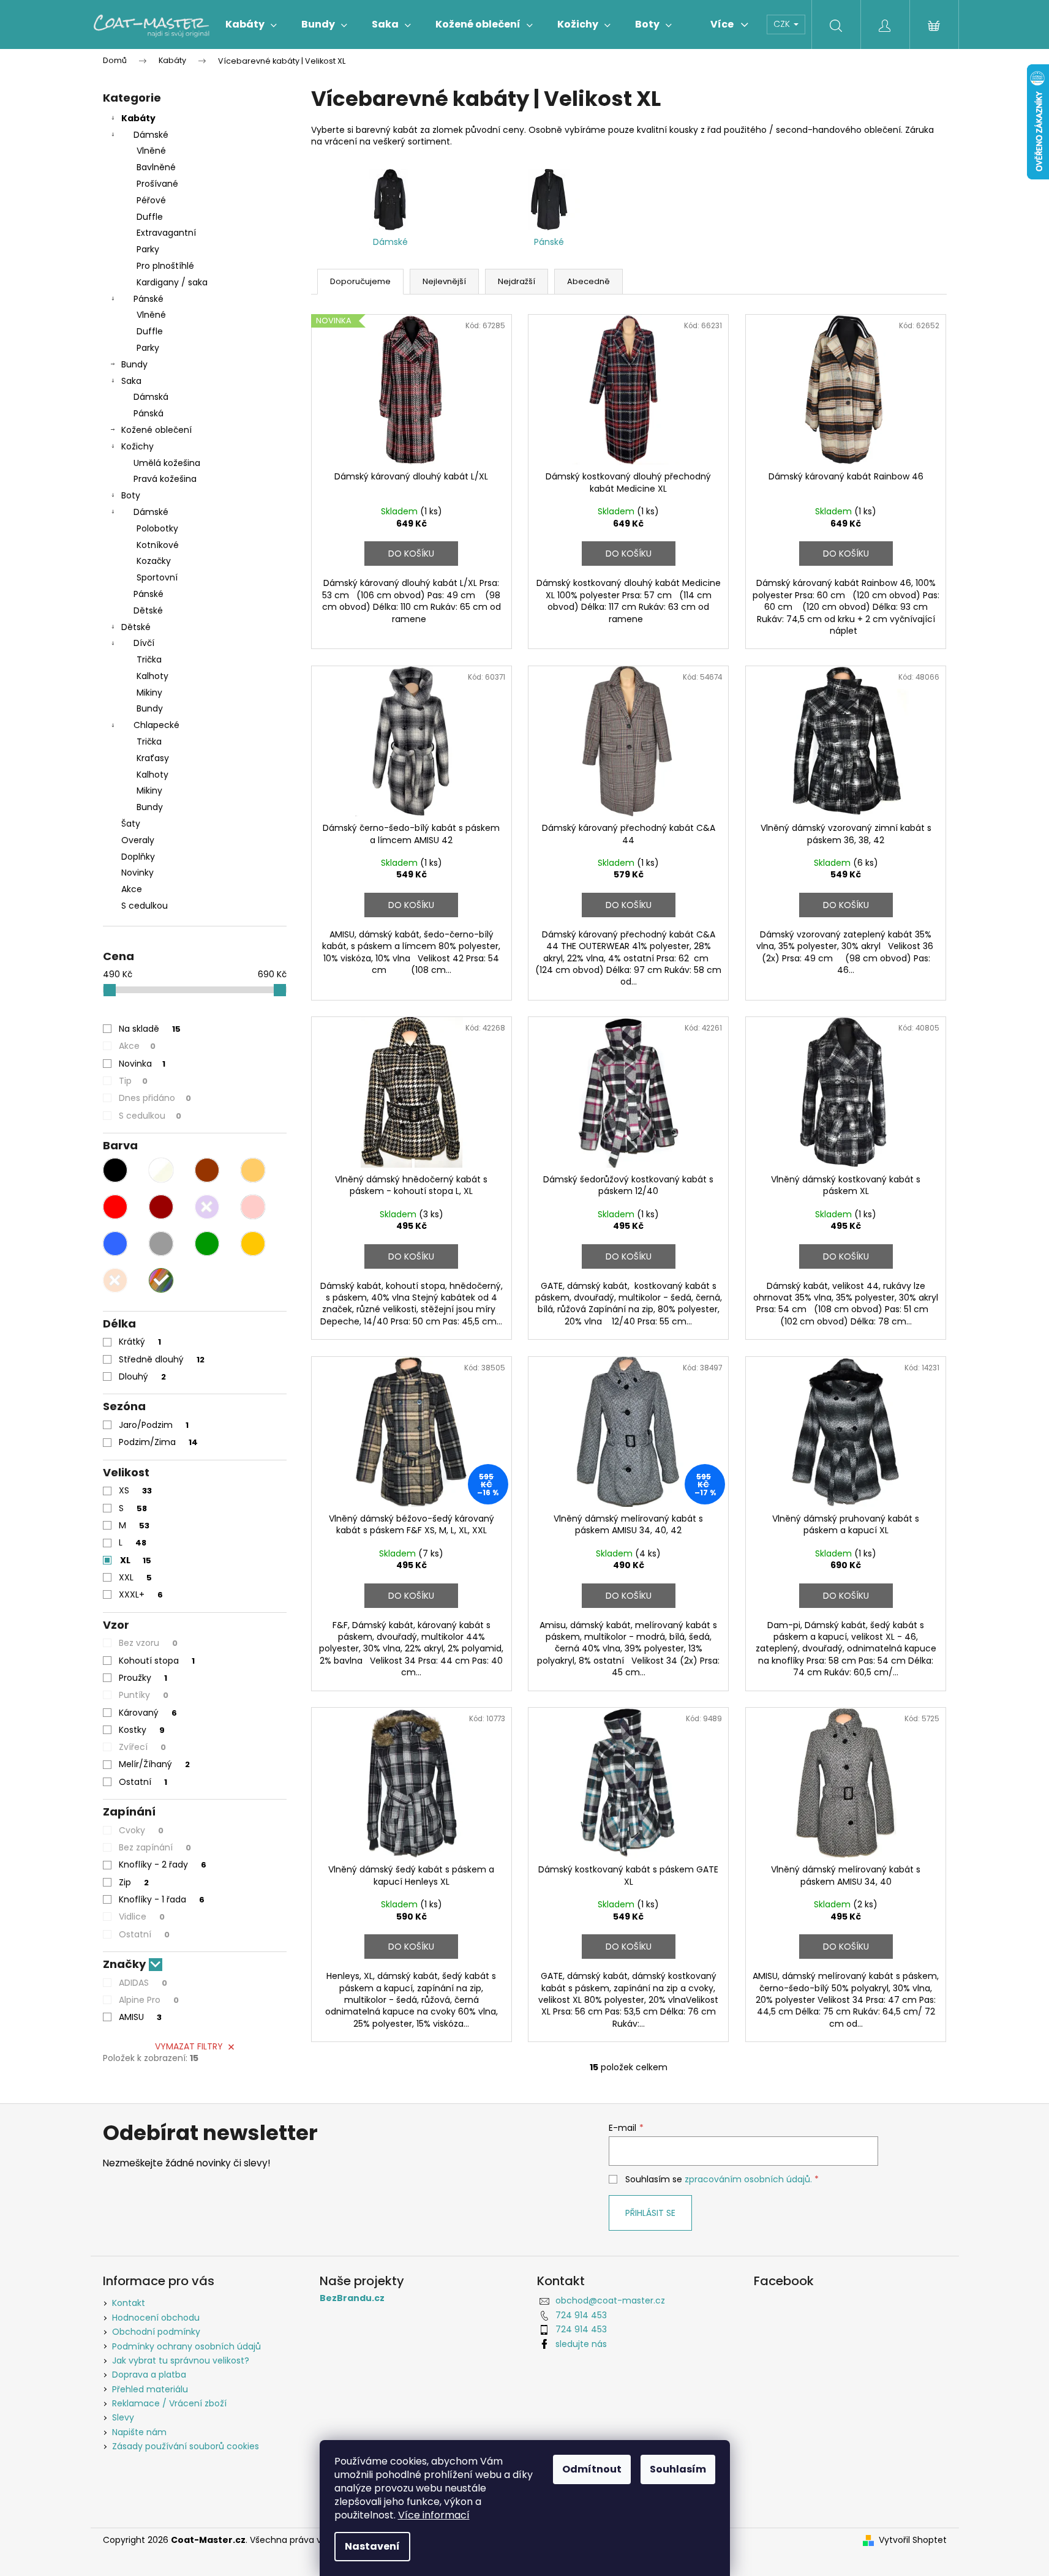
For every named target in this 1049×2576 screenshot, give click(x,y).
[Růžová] (253, 1207)
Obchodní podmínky (156, 2332)
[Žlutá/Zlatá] (253, 1244)
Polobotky (157, 528)
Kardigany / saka (172, 282)
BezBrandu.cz (352, 2298)
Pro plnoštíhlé (165, 266)
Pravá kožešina (165, 479)
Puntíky (144, 1695)
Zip (134, 1882)
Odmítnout (592, 2469)
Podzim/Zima (158, 1442)
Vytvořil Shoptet (913, 2540)
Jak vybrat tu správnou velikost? (181, 2360)
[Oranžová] (115, 1280)
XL (136, 1560)
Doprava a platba (149, 2375)
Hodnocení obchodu (156, 2318)
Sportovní (157, 577)
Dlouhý (142, 1376)
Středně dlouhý (162, 1359)
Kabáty (138, 118)
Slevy (123, 2417)
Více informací (434, 2515)
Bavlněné (156, 167)
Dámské (151, 135)
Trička (149, 659)
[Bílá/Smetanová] (161, 1170)
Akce (132, 889)
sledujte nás (581, 2344)
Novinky (137, 873)
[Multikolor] (161, 1280)
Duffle (150, 217)
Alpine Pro (149, 2000)
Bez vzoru (148, 1643)
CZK (783, 24)
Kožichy (137, 446)
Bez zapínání (155, 1847)
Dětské (148, 610)
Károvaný (148, 1713)
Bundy (134, 364)
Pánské (149, 299)
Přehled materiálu (150, 2389)
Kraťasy (153, 758)
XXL (135, 1577)
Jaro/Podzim (154, 1425)
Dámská (151, 397)
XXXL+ (141, 1594)
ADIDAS (143, 1983)
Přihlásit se (650, 2213)
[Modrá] (115, 1244)
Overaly (138, 840)
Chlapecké (156, 725)
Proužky (143, 1678)
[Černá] (115, 1170)
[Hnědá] (207, 1170)
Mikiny (149, 693)
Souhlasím (678, 2469)
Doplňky (138, 857)
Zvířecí (142, 1747)
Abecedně (588, 281)
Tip (133, 1081)
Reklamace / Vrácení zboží (169, 2403)
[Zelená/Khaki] (207, 1244)
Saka (131, 381)
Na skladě (150, 1029)
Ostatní (143, 1782)
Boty (131, 495)
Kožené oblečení (156, 430)
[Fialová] (207, 1207)
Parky (148, 249)
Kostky (142, 1730)
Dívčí (144, 643)
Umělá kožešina (167, 463)
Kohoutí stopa (157, 1661)
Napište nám (139, 2432)
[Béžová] (253, 1170)
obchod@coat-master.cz (610, 2300)
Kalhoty (152, 676)
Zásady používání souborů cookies (186, 2446)
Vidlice (142, 1917)
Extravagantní (166, 233)
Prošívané (157, 184)
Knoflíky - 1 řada (162, 1899)
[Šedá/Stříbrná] (161, 1244)
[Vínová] (161, 1207)
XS (135, 1490)
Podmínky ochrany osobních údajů (186, 2346)
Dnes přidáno (155, 1098)
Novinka (142, 1064)
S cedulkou (145, 906)
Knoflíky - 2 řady (163, 1864)
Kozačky (154, 561)
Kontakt (129, 2303)
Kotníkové (158, 545)
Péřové (151, 200)
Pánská (149, 413)
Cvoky (141, 1830)
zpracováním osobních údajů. (748, 2179)
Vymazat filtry (189, 2046)
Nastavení (372, 2546)
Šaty (131, 824)
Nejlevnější (444, 281)
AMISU (140, 2017)
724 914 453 (581, 2315)
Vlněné (151, 151)
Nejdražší (517, 281)
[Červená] (115, 1207)
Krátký (140, 1342)
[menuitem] (251, 24)
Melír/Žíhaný (154, 1764)
